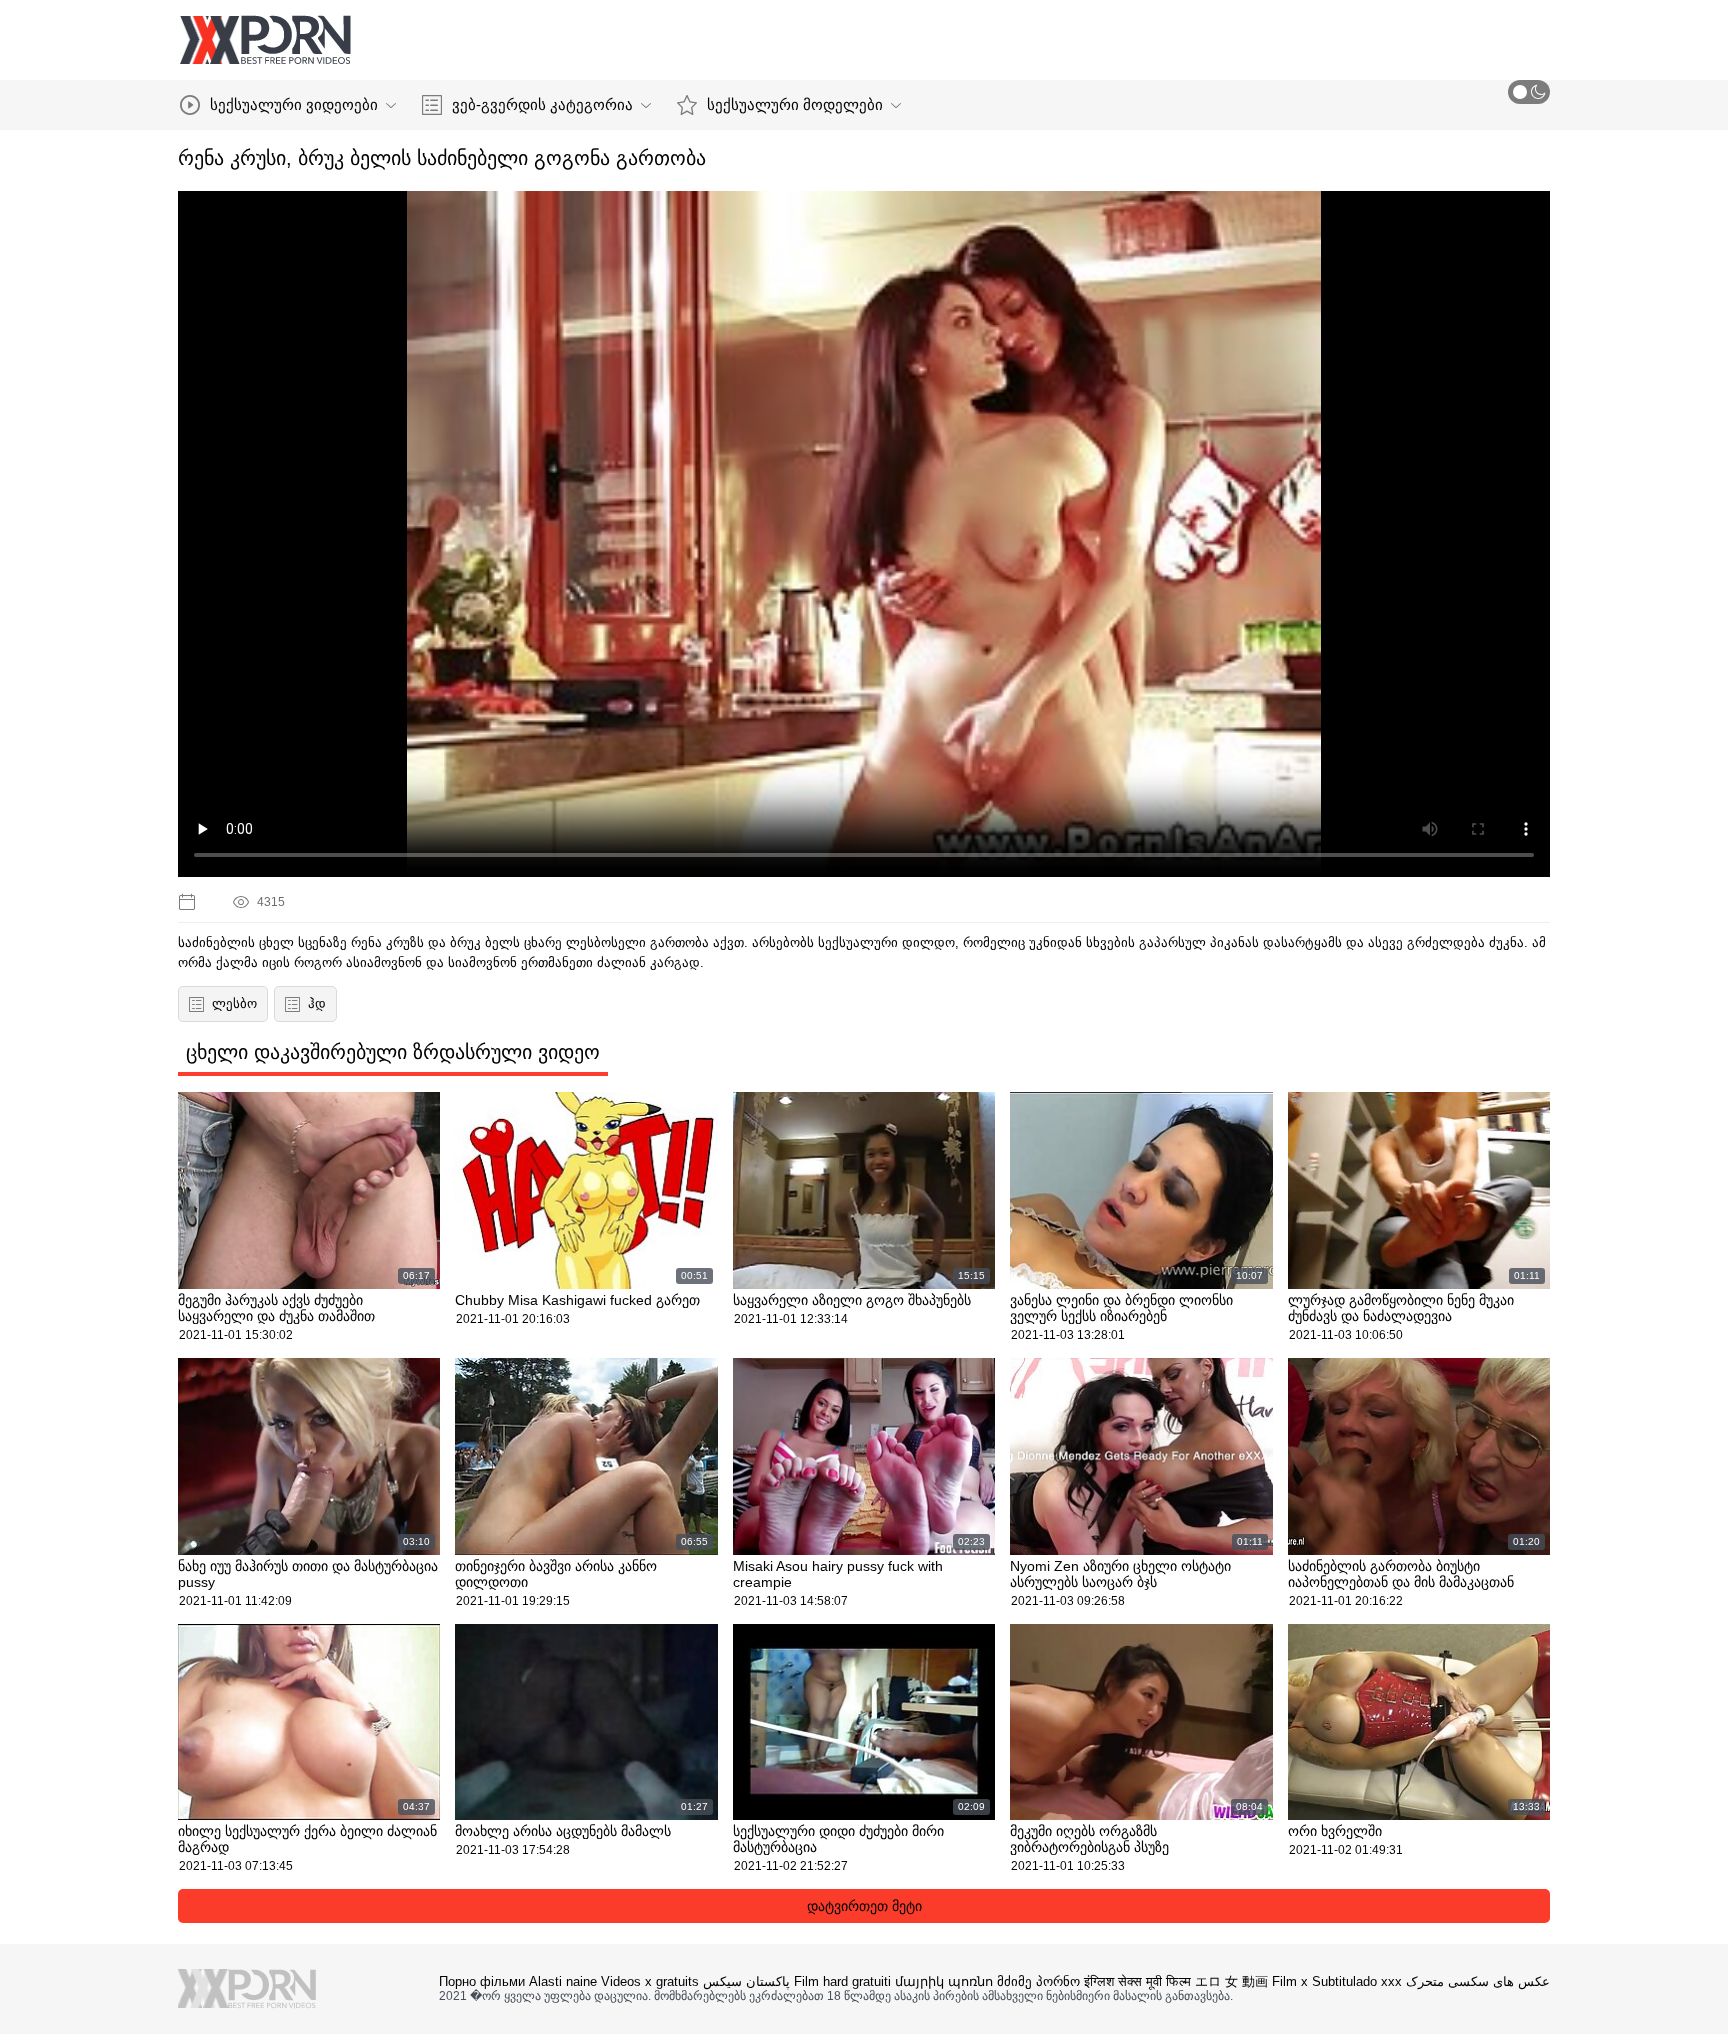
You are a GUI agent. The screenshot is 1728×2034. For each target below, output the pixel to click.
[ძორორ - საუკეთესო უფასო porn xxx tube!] (265, 40)
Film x (1290, 1981)
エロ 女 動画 (1231, 1981)
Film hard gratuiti (842, 1981)
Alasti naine (563, 1981)
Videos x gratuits (650, 1981)
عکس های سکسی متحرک (1478, 1981)
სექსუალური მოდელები (795, 104)
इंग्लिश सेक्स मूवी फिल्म (1137, 1981)
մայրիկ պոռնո (944, 1981)
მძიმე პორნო (1038, 1981)
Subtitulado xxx (1357, 1981)
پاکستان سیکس (746, 1981)
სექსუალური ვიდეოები (294, 104)
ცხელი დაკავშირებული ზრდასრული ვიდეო (393, 1052)
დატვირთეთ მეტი (864, 1906)
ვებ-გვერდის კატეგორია (542, 104)
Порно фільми (482, 1981)
